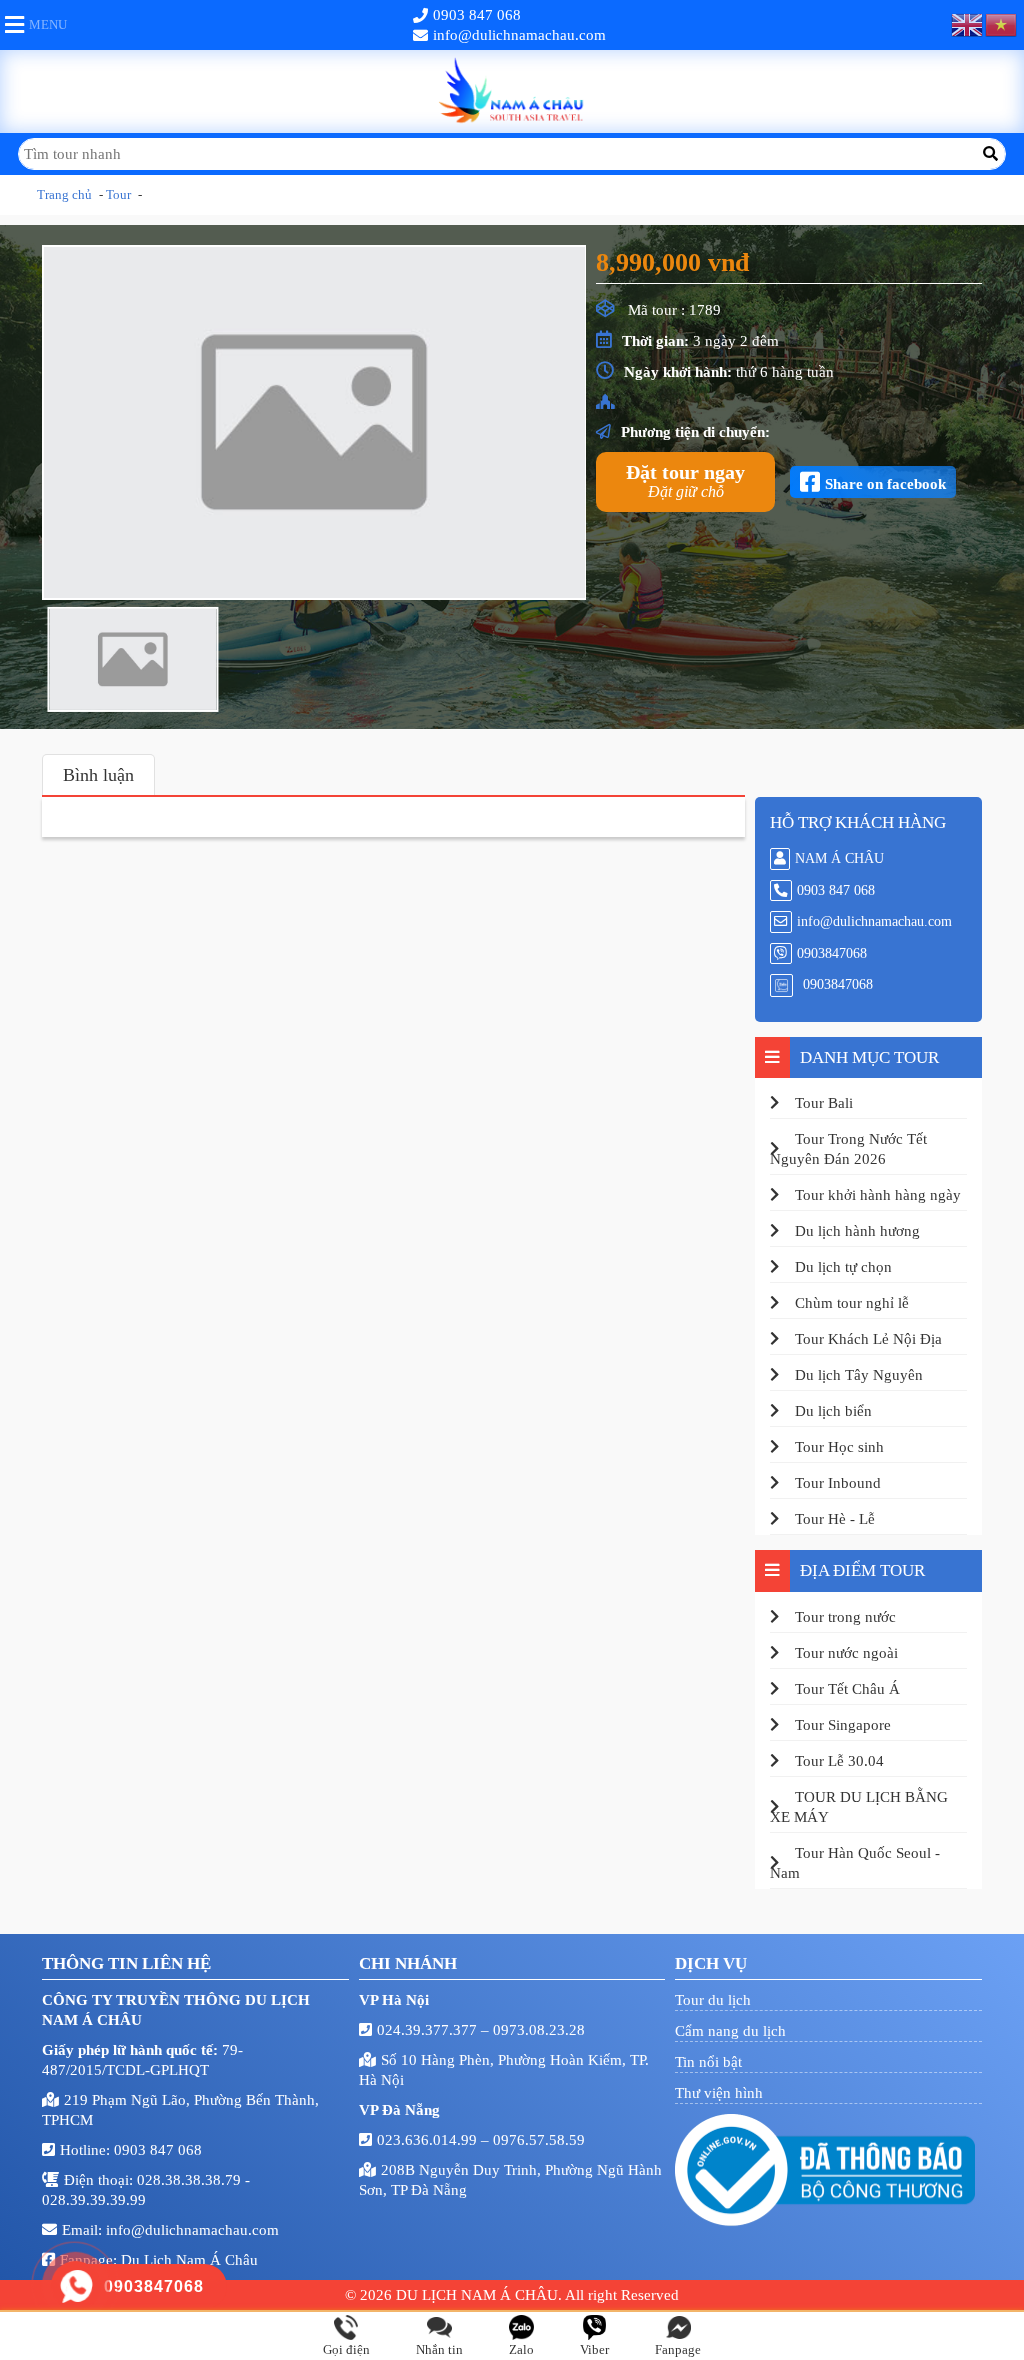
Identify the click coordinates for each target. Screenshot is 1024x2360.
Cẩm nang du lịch (730, 2031)
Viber (594, 2349)
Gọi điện (346, 2349)
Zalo (521, 2349)
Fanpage (678, 2349)
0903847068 (832, 953)
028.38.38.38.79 (191, 2180)
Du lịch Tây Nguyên (859, 1375)
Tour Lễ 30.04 (839, 1761)
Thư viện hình (719, 2093)
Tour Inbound (838, 1483)
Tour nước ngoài (846, 1653)
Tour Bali (824, 1103)
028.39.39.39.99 (94, 2200)
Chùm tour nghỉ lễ (852, 1303)
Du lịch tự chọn (843, 1267)
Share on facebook (885, 483)
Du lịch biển (833, 1411)
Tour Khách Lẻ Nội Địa (868, 1339)
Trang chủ (64, 194)
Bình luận (98, 775)
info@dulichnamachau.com (519, 35)
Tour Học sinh (839, 1447)
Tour (118, 194)
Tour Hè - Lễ (835, 1519)
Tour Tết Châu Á (847, 1689)
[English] (968, 25)
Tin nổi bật (708, 2062)
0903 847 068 (477, 15)
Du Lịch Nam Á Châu (189, 2260)
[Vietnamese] (1002, 25)
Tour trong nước (845, 1617)
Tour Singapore (843, 1725)
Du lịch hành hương (857, 1231)
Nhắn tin (439, 2349)
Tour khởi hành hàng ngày (878, 1195)
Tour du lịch (713, 2000)
